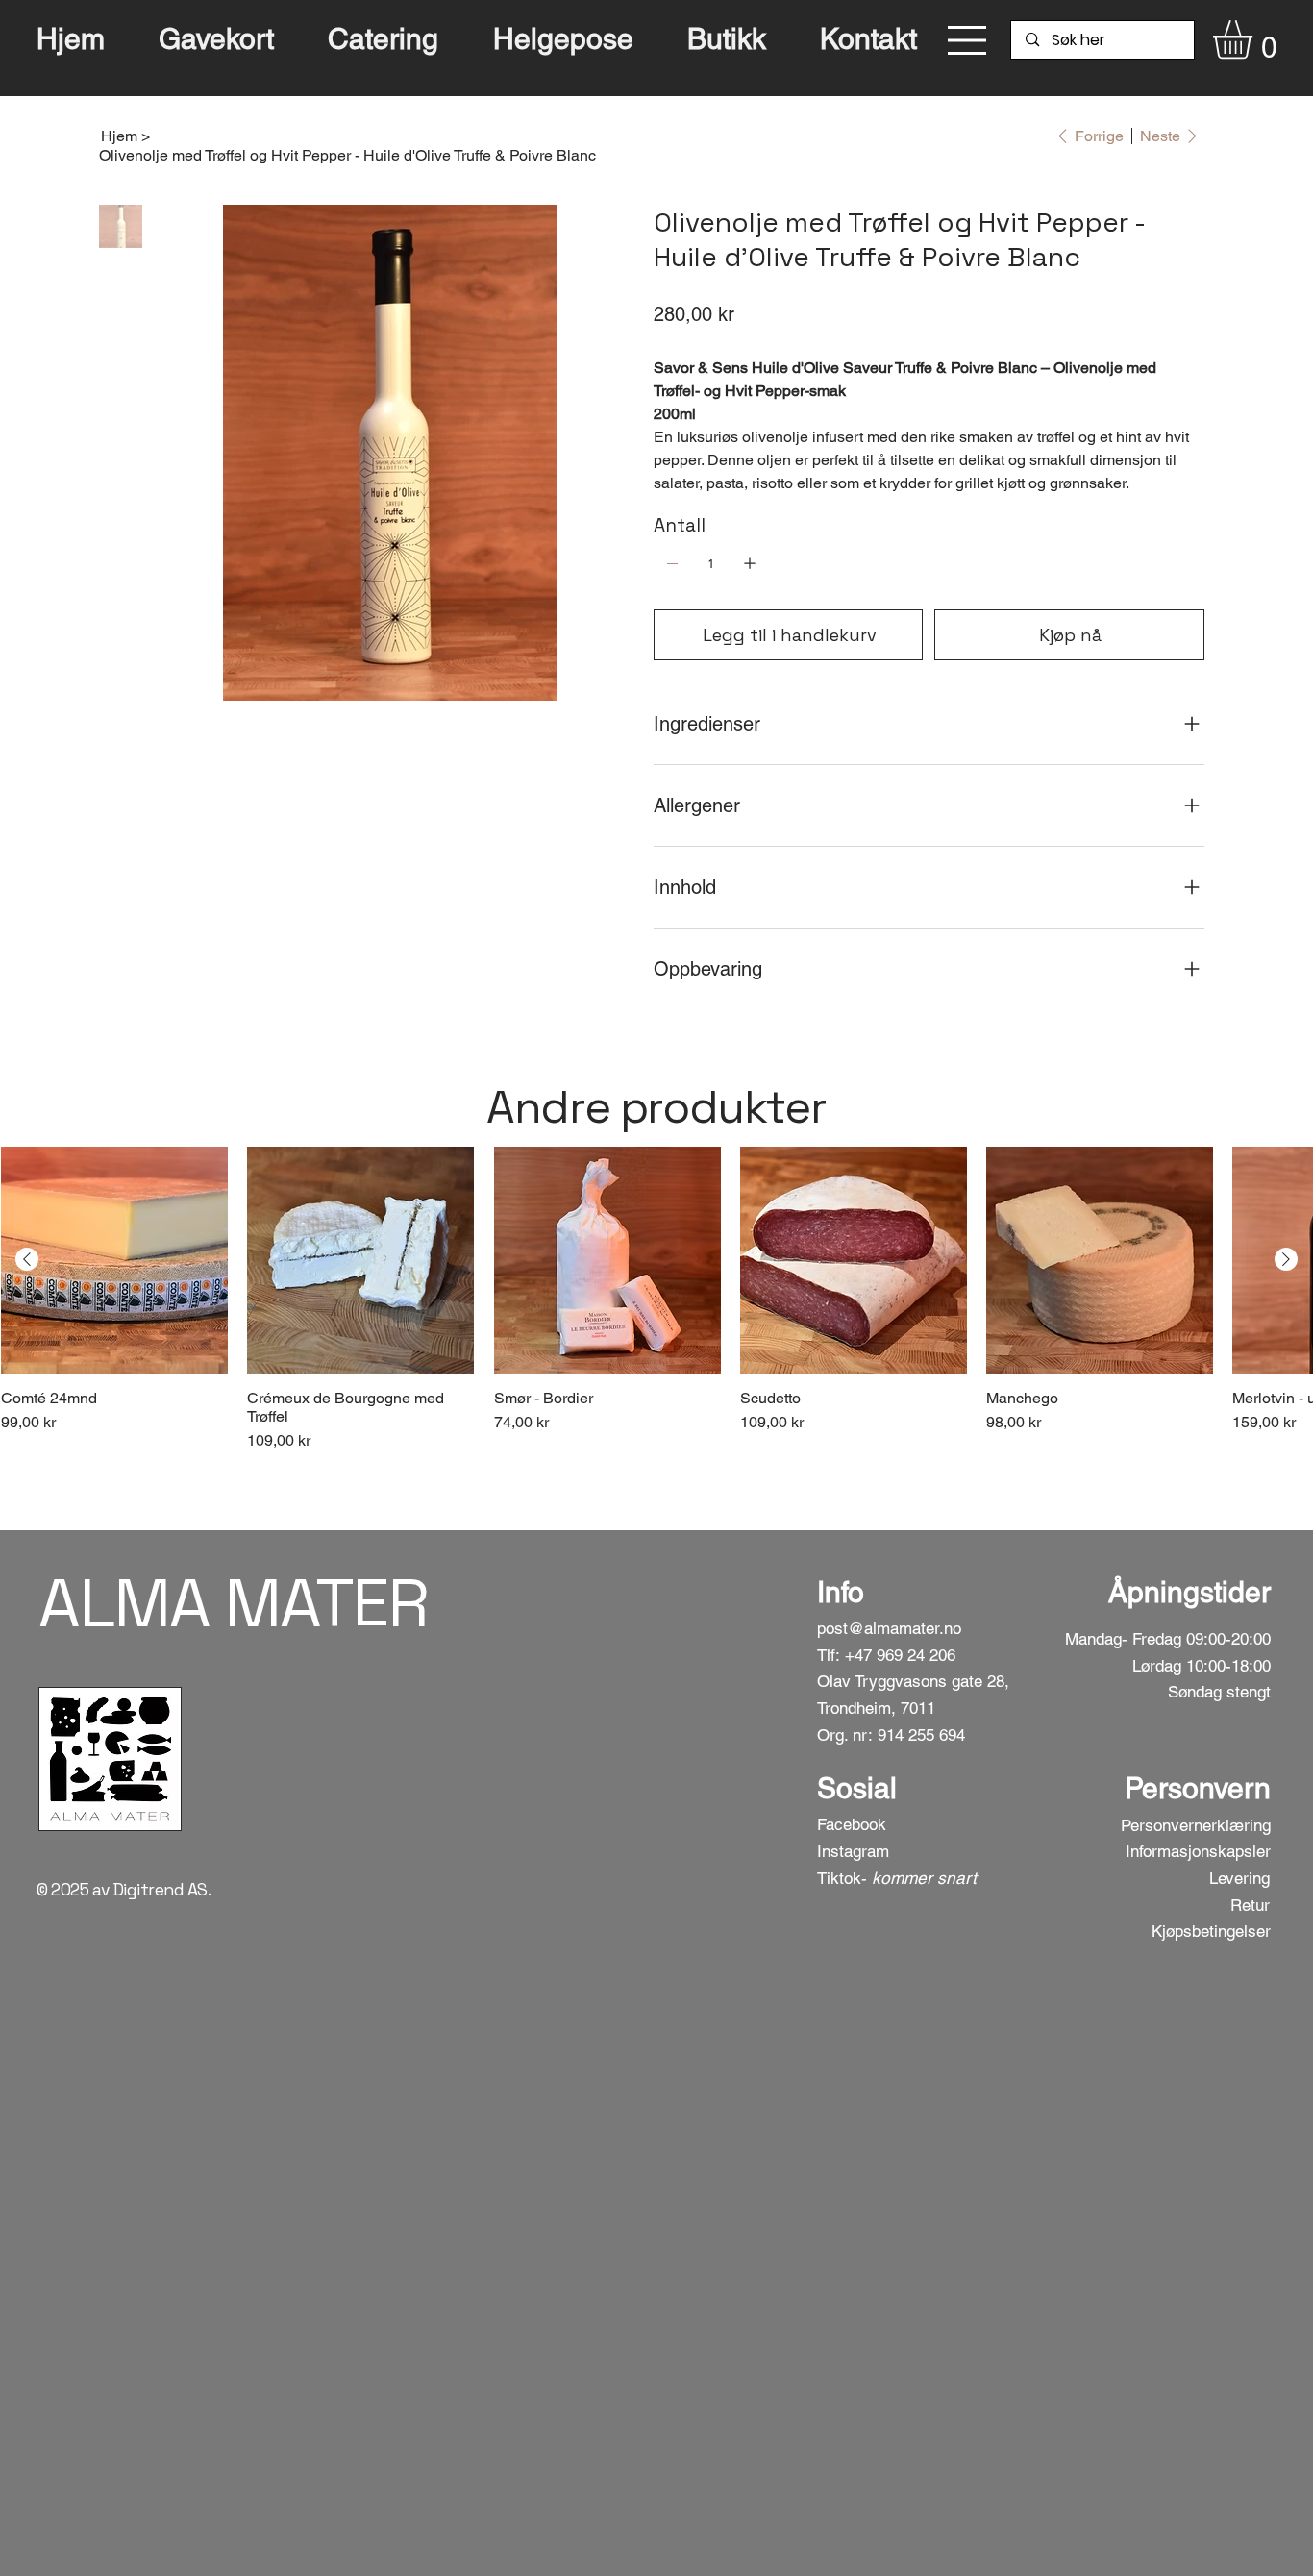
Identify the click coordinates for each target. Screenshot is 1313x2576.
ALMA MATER (233, 1602)
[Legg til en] (750, 563)
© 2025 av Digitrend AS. (124, 1890)
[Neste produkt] (1286, 1259)
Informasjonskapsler (1198, 1851)
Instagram (853, 1851)
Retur (1250, 1905)
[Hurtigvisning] (114, 1260)
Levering (1239, 1878)
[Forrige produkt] (27, 1259)
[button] (1255, 40)
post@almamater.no (889, 1628)
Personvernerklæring (1196, 1825)
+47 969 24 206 (900, 1655)
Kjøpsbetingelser (1211, 1931)
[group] (656, 1300)
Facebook (852, 1824)
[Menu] (968, 40)
